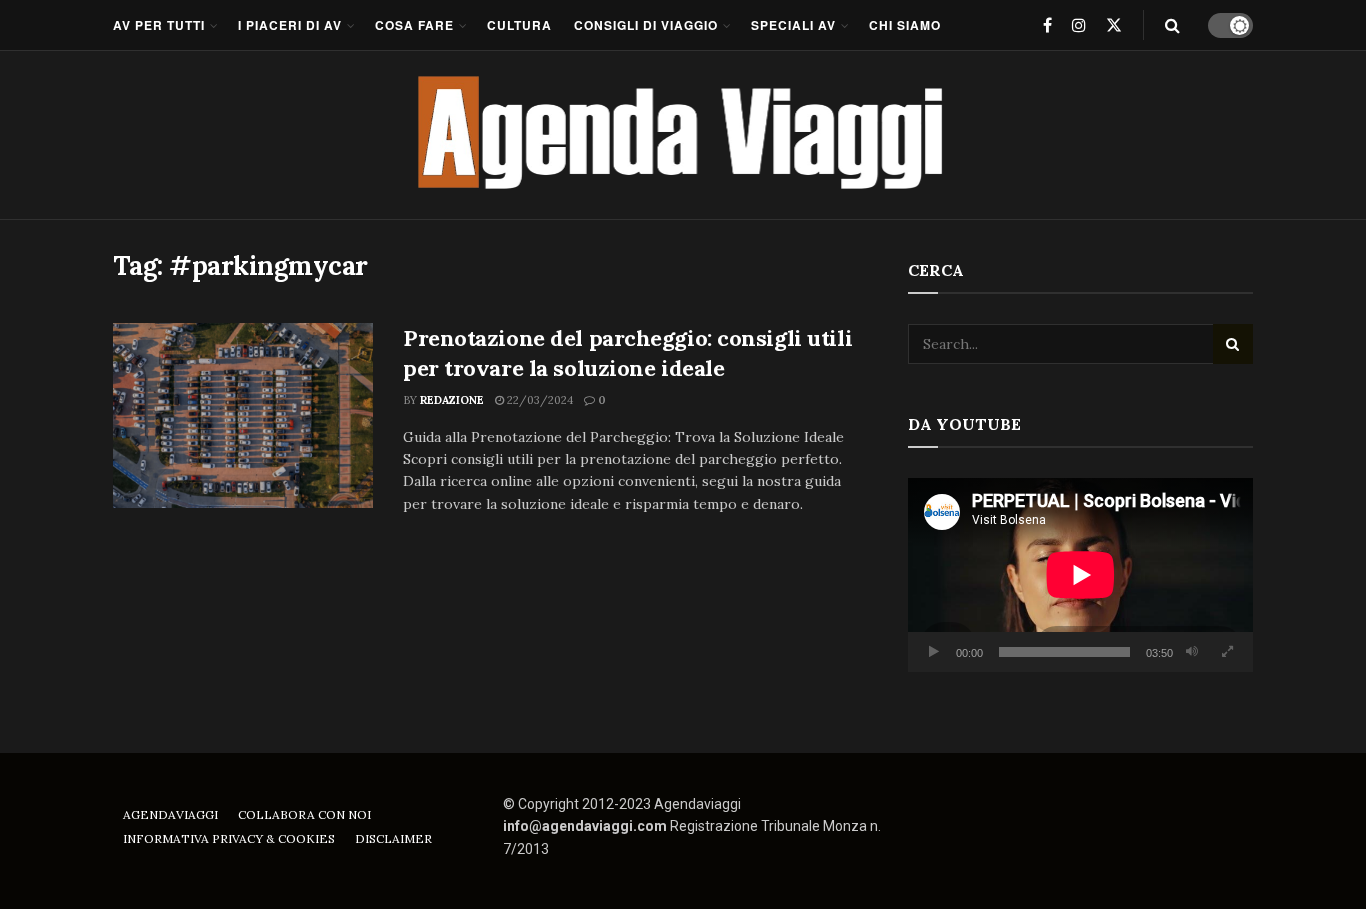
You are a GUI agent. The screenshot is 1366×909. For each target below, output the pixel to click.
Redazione (452, 400)
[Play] (934, 652)
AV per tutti (159, 25)
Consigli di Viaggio (646, 25)
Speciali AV (793, 25)
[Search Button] (1172, 25)
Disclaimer (393, 838)
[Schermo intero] (1227, 652)
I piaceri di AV (290, 25)
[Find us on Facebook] (1047, 25)
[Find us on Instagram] (1079, 25)
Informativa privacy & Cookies (229, 838)
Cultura (519, 25)
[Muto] (1192, 652)
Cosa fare (414, 25)
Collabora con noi (304, 814)
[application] (1080, 575)
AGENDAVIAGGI (170, 814)
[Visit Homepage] (683, 135)
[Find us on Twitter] (1114, 25)
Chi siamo (905, 25)
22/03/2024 (538, 400)
